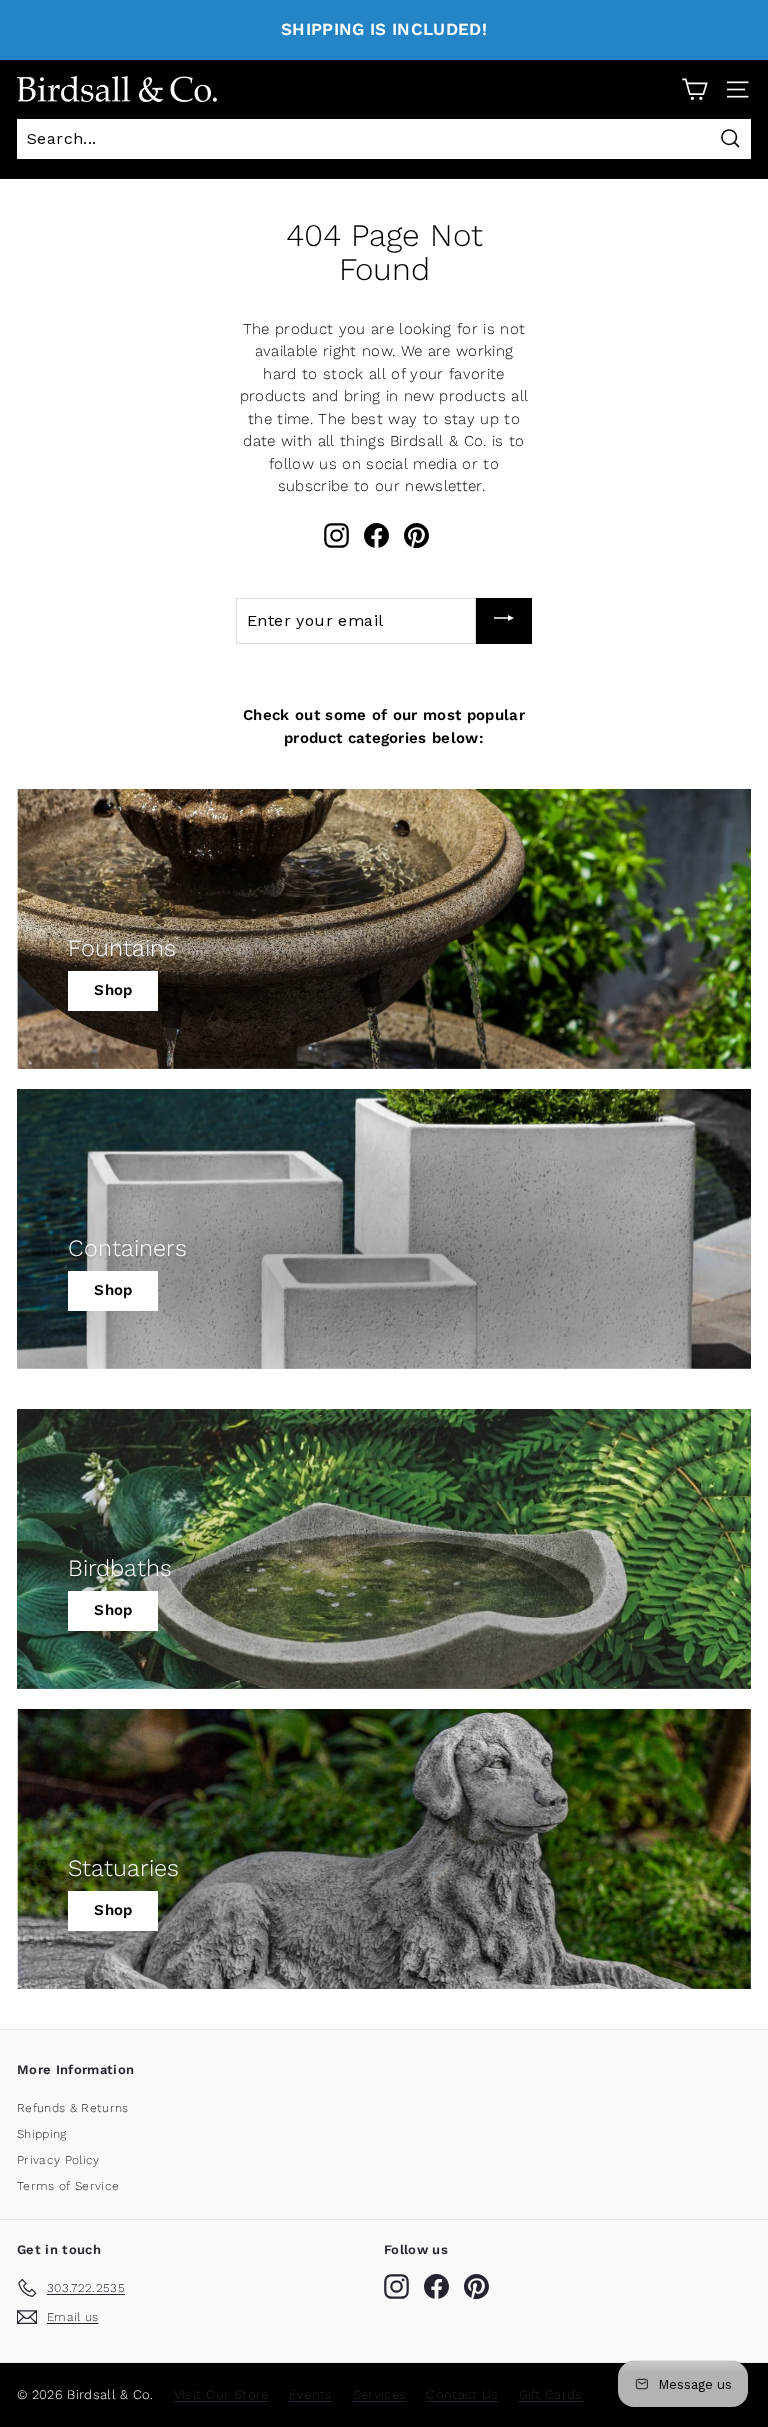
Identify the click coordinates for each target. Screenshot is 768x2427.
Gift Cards (551, 2394)
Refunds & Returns (73, 2108)
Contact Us (462, 2394)
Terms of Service (68, 2186)
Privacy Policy (58, 2160)
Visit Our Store (221, 2394)
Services (380, 2394)
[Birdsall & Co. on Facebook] (376, 535)
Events (311, 2394)
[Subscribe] (504, 621)
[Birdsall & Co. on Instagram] (336, 535)
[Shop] (384, 929)
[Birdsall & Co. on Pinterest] (416, 535)
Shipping (42, 2134)
